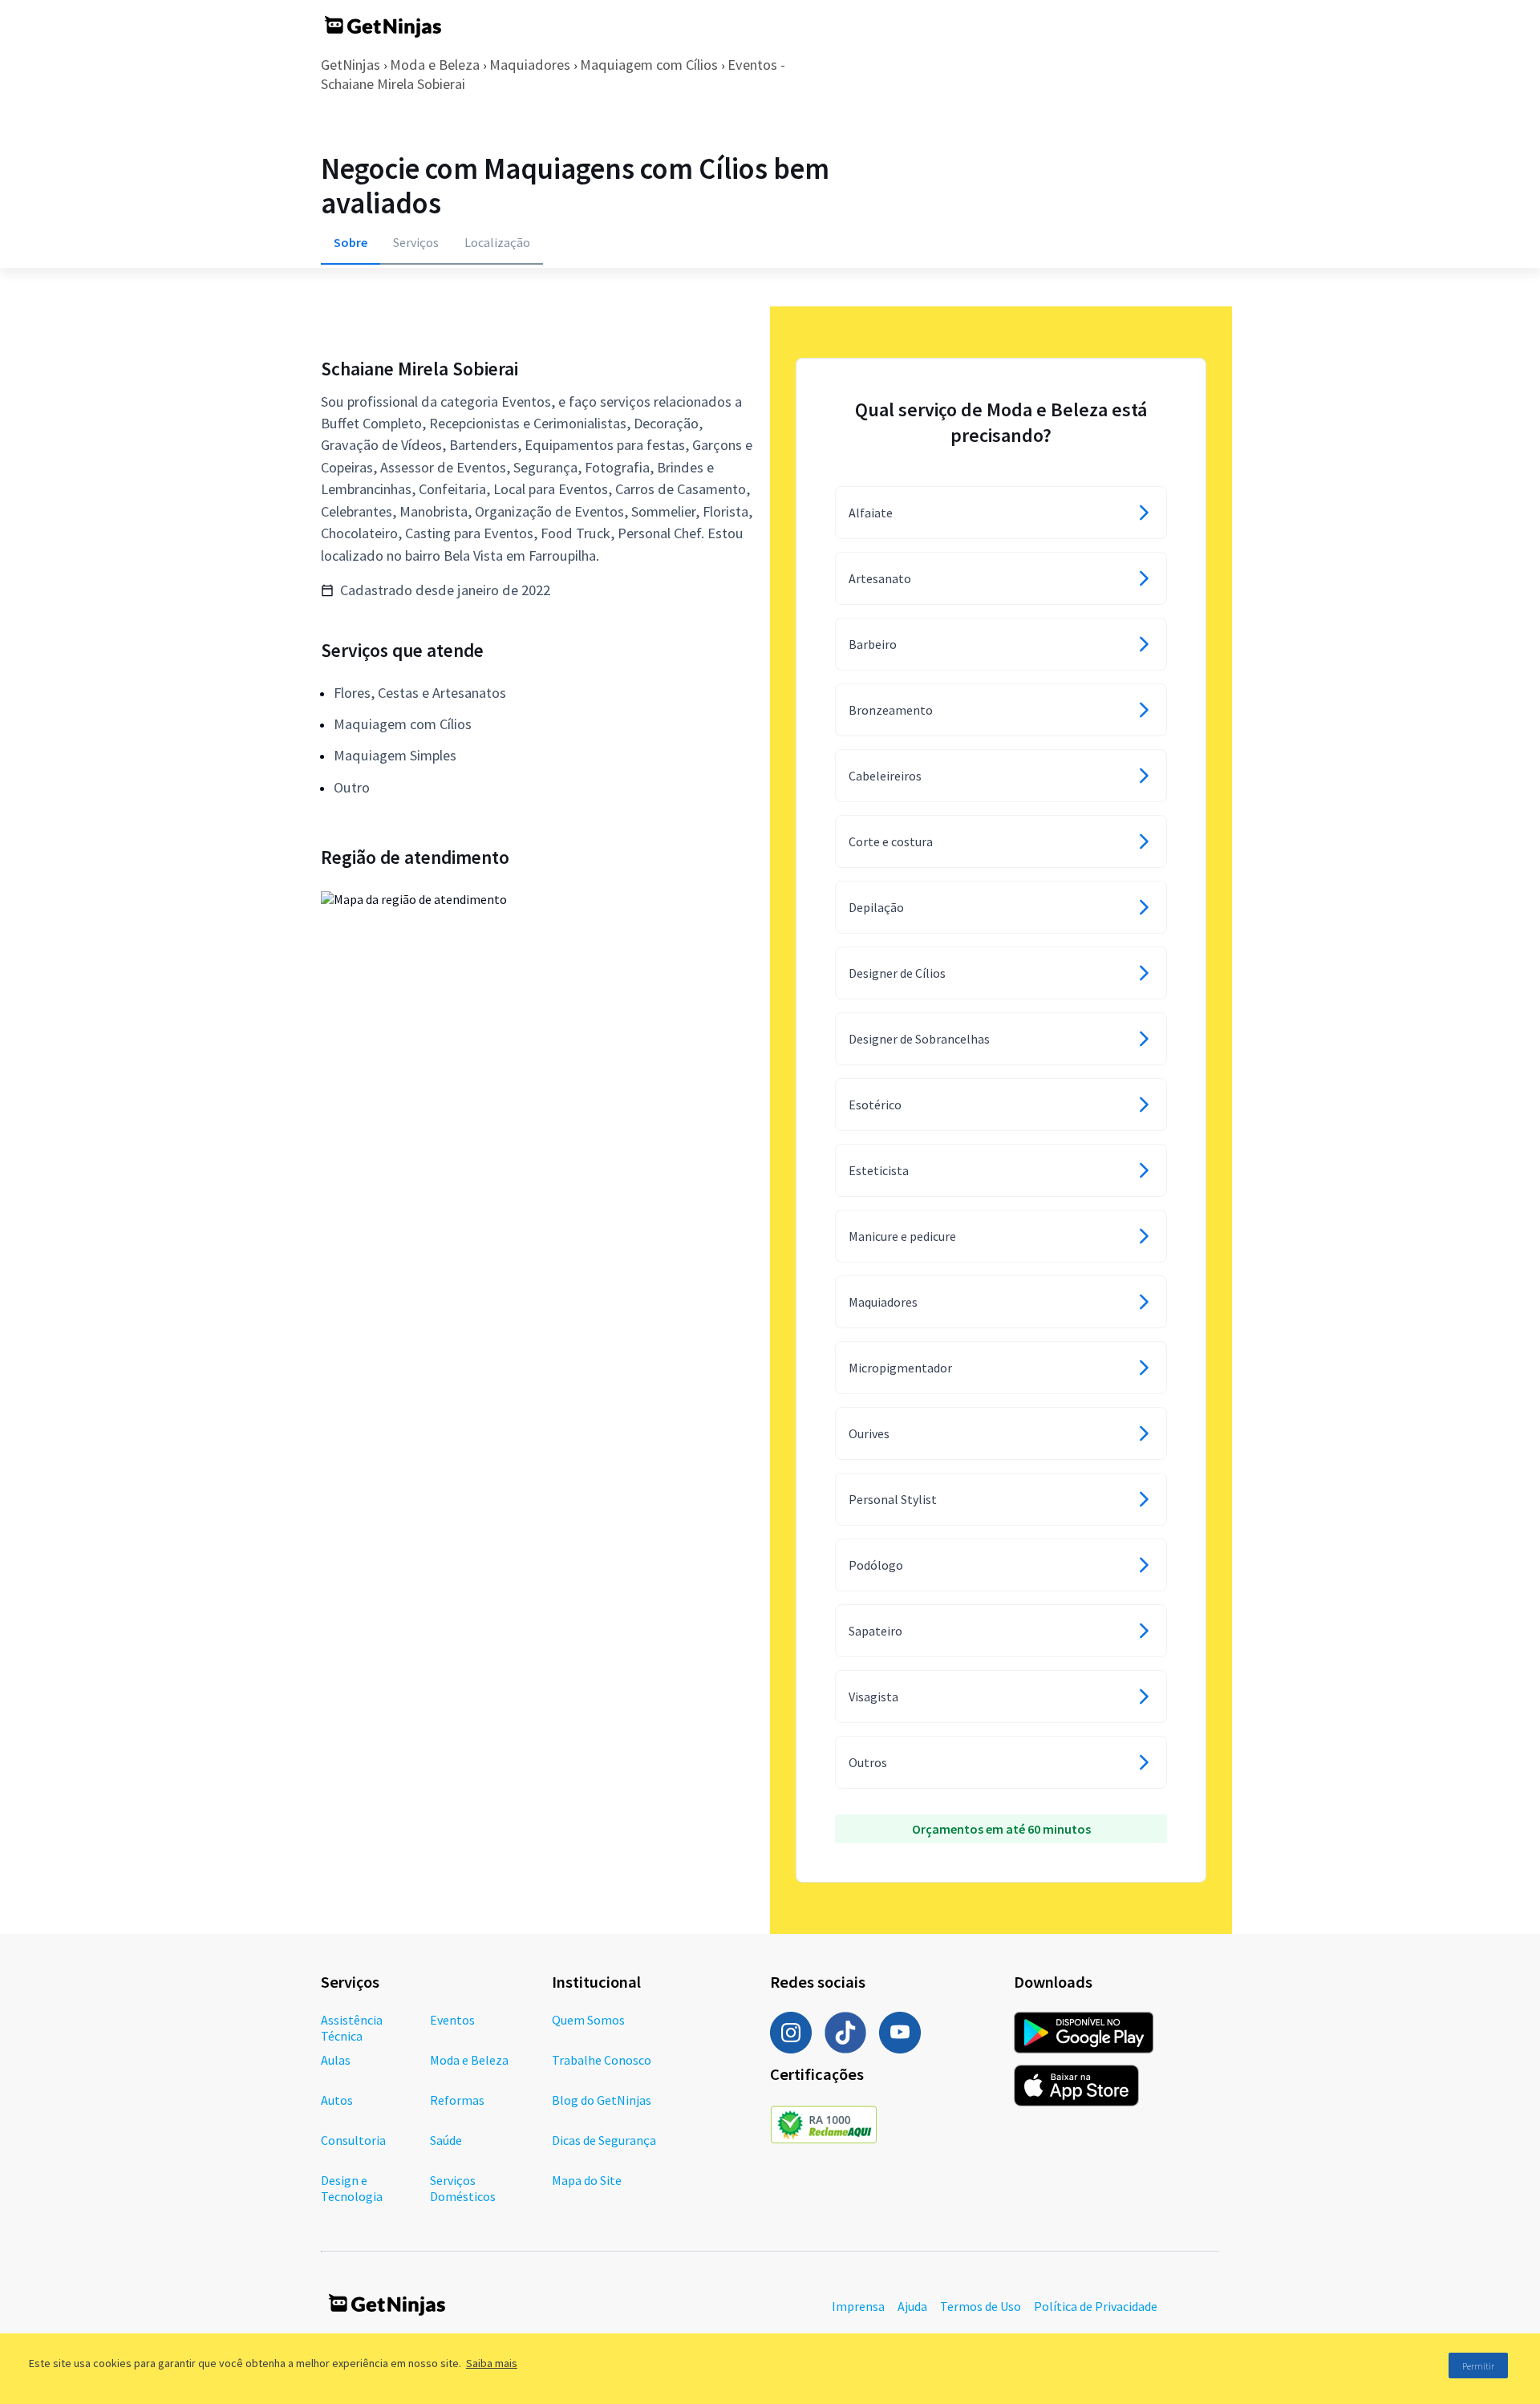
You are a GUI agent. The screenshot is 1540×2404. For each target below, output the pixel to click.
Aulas (336, 2060)
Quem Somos (588, 2020)
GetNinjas (351, 65)
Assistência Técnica (352, 2028)
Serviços (416, 242)
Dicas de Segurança (604, 2140)
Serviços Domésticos (463, 2188)
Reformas (457, 2100)
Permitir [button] (1478, 2366)
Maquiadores (530, 65)
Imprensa (858, 2306)
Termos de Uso (981, 2306)
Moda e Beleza (435, 65)
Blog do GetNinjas (602, 2100)
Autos (337, 2100)
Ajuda (912, 2306)
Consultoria (353, 2140)
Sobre (351, 242)
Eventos (452, 2020)
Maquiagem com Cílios (649, 65)
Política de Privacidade (1096, 2306)
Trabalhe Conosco (602, 2060)
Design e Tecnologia (352, 2188)
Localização (497, 242)
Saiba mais (492, 2363)
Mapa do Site (587, 2180)
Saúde (446, 2140)
